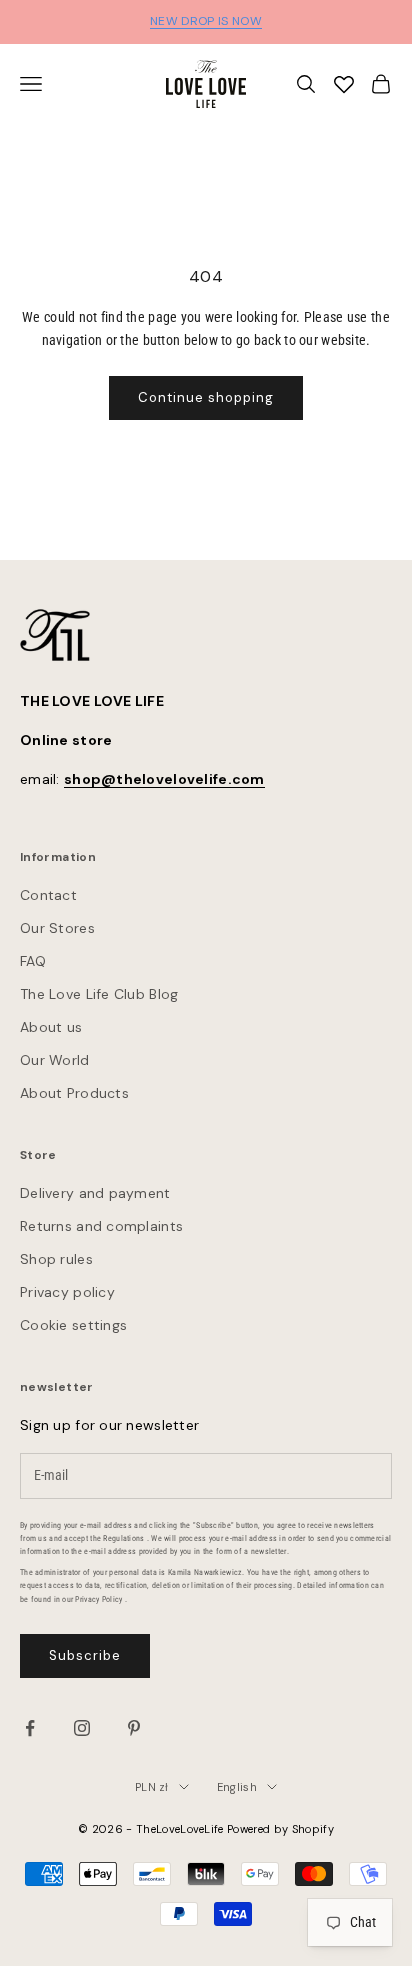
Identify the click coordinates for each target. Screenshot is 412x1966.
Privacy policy (67, 1292)
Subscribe (85, 1655)
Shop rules (56, 1259)
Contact (48, 895)
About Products (74, 1093)
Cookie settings (73, 1325)
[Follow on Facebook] (30, 1728)
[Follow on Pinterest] (134, 1728)
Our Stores (57, 928)
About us (51, 1027)
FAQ (33, 961)
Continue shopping (206, 397)
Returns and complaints (101, 1226)
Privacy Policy (98, 1599)
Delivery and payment (95, 1193)
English (237, 1787)
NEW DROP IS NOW (206, 21)
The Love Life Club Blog (99, 994)
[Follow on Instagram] (82, 1728)
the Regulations (117, 1538)
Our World (55, 1060)
